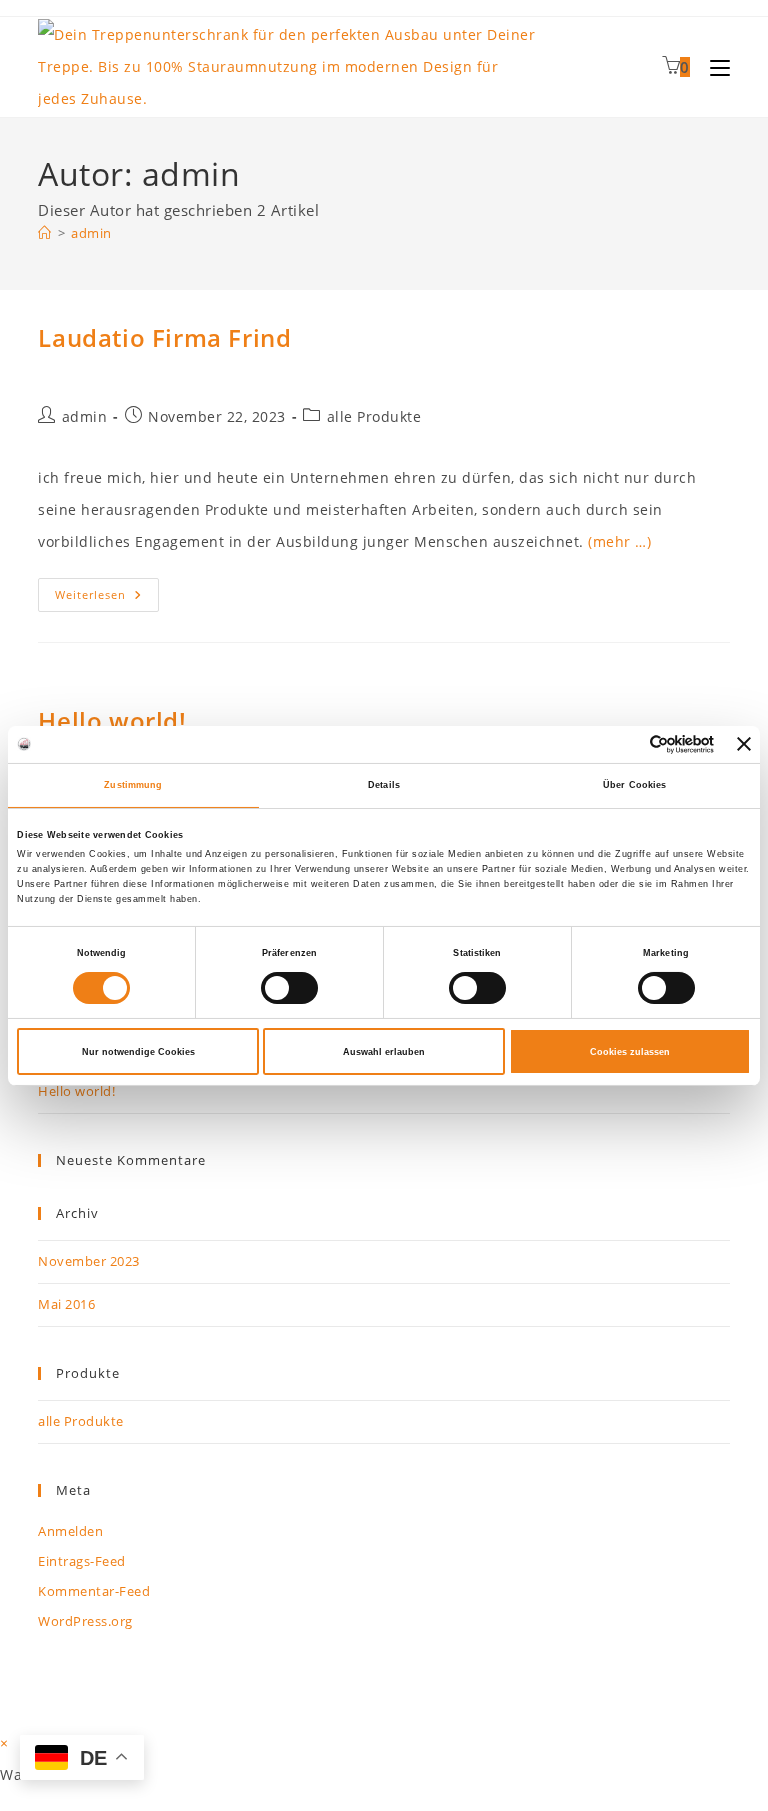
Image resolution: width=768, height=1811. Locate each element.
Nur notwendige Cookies (138, 1052)
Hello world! (112, 720)
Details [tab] (384, 785)
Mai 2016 (66, 1304)
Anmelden (70, 1531)
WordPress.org (85, 1621)
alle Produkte (374, 416)
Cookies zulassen (630, 1052)
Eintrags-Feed (82, 1561)
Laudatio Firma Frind (164, 337)
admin (91, 233)
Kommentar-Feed (94, 1591)
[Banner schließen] (744, 744)
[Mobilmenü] (712, 67)
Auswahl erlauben (384, 1052)
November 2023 (89, 1261)
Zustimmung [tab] (133, 785)
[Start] (45, 233)
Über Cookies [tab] (634, 785)
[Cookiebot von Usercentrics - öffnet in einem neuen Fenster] (626, 744)
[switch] (289, 988)
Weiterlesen (107, 598)
